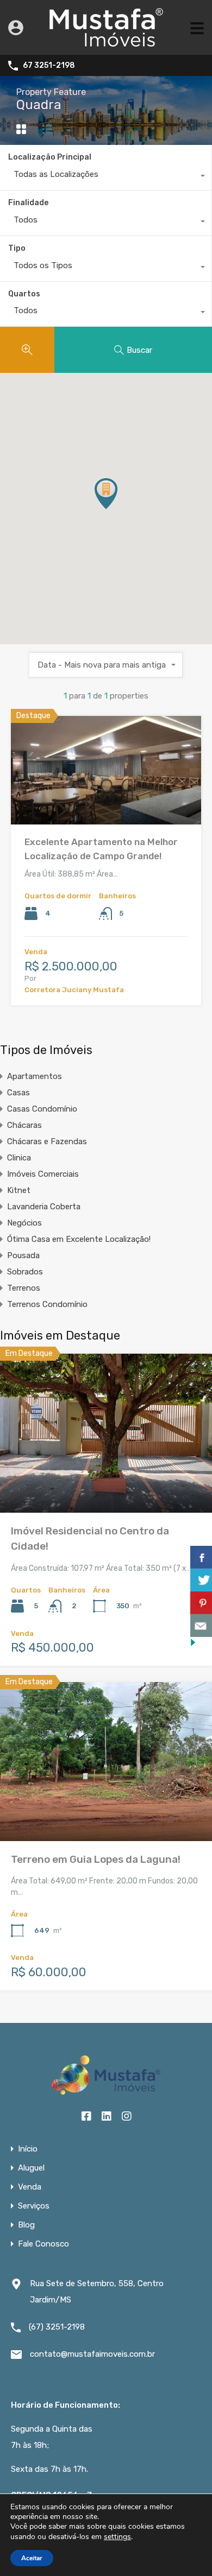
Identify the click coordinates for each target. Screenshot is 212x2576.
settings (117, 2537)
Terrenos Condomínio (47, 1304)
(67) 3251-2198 (57, 2327)
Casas (18, 1093)
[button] (117, 509)
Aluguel (31, 2168)
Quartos (24, 294)
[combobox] (106, 177)
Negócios (24, 1223)
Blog (26, 2225)
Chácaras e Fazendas (47, 1141)
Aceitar (32, 2558)
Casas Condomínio (42, 1109)
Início (28, 2149)
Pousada (23, 1255)
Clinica (19, 1158)
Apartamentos (35, 1076)
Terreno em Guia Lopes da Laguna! (96, 1859)
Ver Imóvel (106, 1481)
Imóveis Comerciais (43, 1174)
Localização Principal (50, 157)
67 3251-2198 (49, 66)
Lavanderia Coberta (44, 1207)
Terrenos (24, 1288)
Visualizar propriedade (106, 803)
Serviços (34, 2206)
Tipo (17, 248)
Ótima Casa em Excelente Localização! (79, 1239)
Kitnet (19, 1190)
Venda (30, 2187)
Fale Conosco (43, 2244)
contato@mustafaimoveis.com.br (92, 2354)
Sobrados (25, 1272)
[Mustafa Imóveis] (106, 42)
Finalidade (28, 203)
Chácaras (24, 1125)
